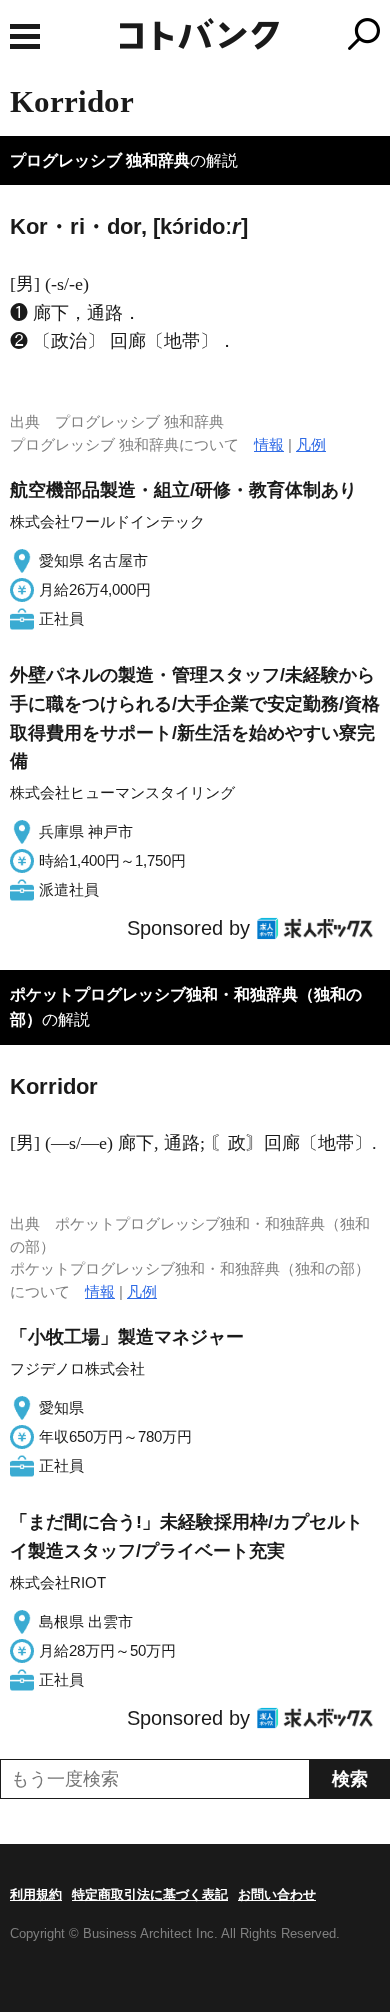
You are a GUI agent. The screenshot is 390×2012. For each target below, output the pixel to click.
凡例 (311, 444)
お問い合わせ (277, 1894)
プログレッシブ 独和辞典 (100, 160)
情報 (269, 444)
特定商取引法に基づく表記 (150, 1894)
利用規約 (36, 1894)
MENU (25, 36)
